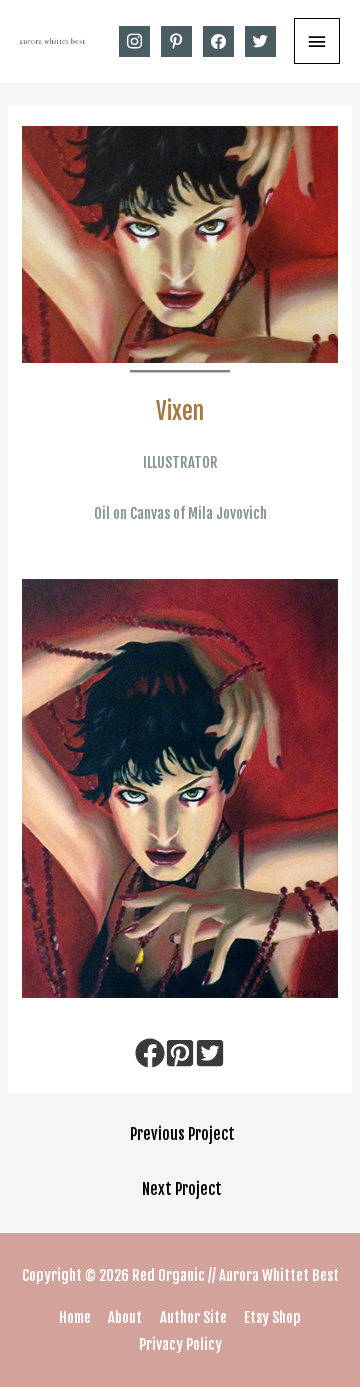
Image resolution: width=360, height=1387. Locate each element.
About (125, 1317)
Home (75, 1317)
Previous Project (182, 1134)
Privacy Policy (180, 1344)
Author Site (193, 1317)
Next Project (182, 1189)
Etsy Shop (272, 1317)
